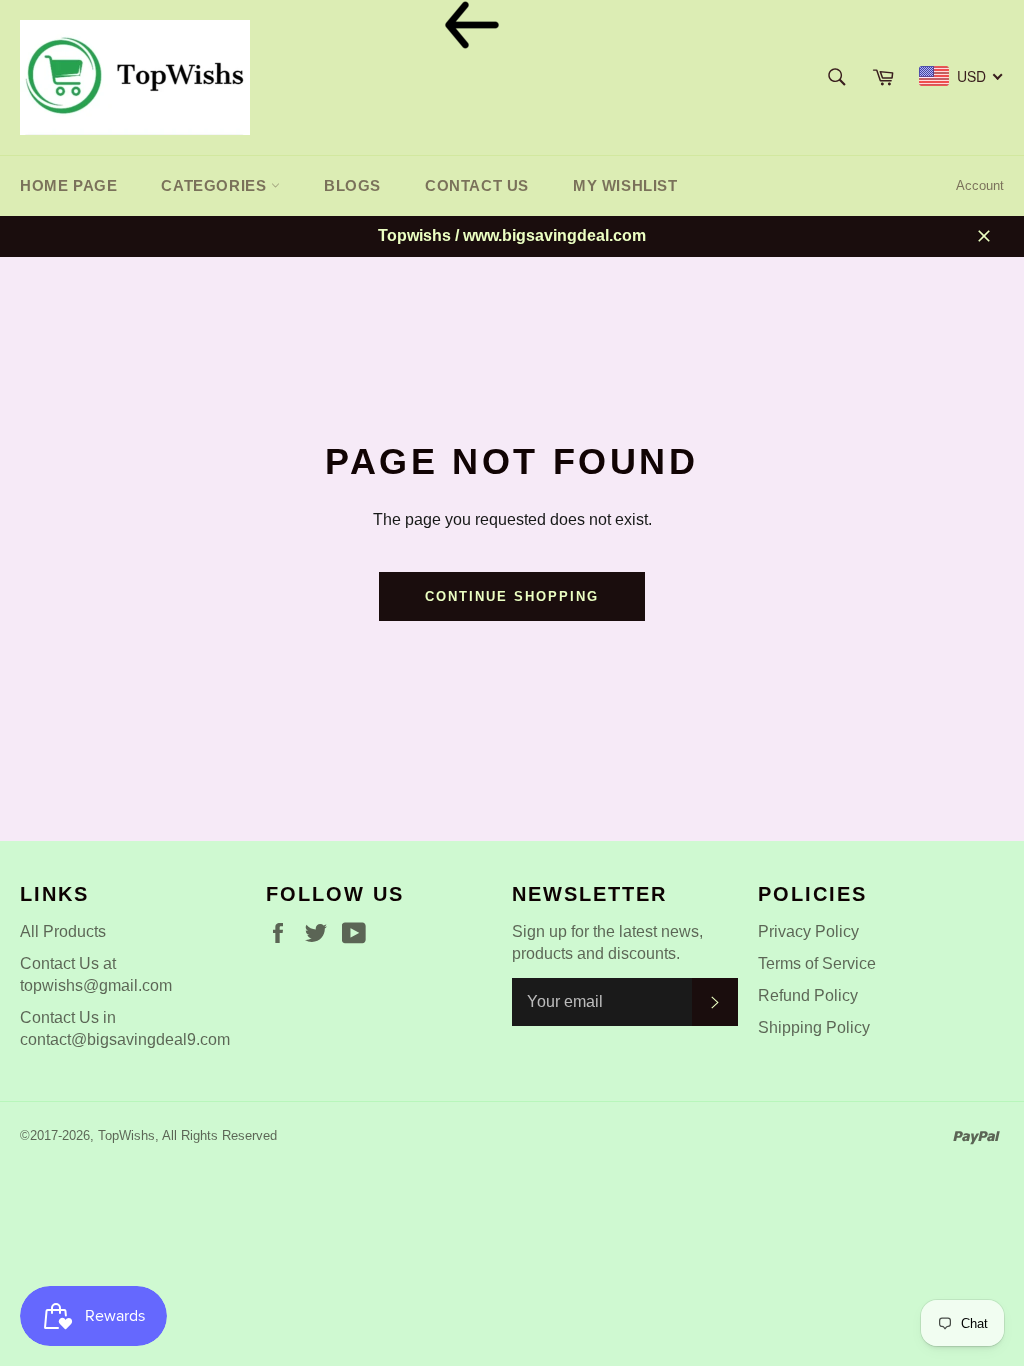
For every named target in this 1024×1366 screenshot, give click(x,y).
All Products (63, 931)
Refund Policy (808, 995)
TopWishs (126, 1135)
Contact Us (477, 186)
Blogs (352, 186)
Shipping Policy (814, 1027)
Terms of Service (817, 963)
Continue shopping (511, 596)
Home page (68, 186)
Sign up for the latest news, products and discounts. (607, 942)
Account (980, 185)
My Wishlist (625, 186)
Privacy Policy (808, 931)
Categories (216, 186)
